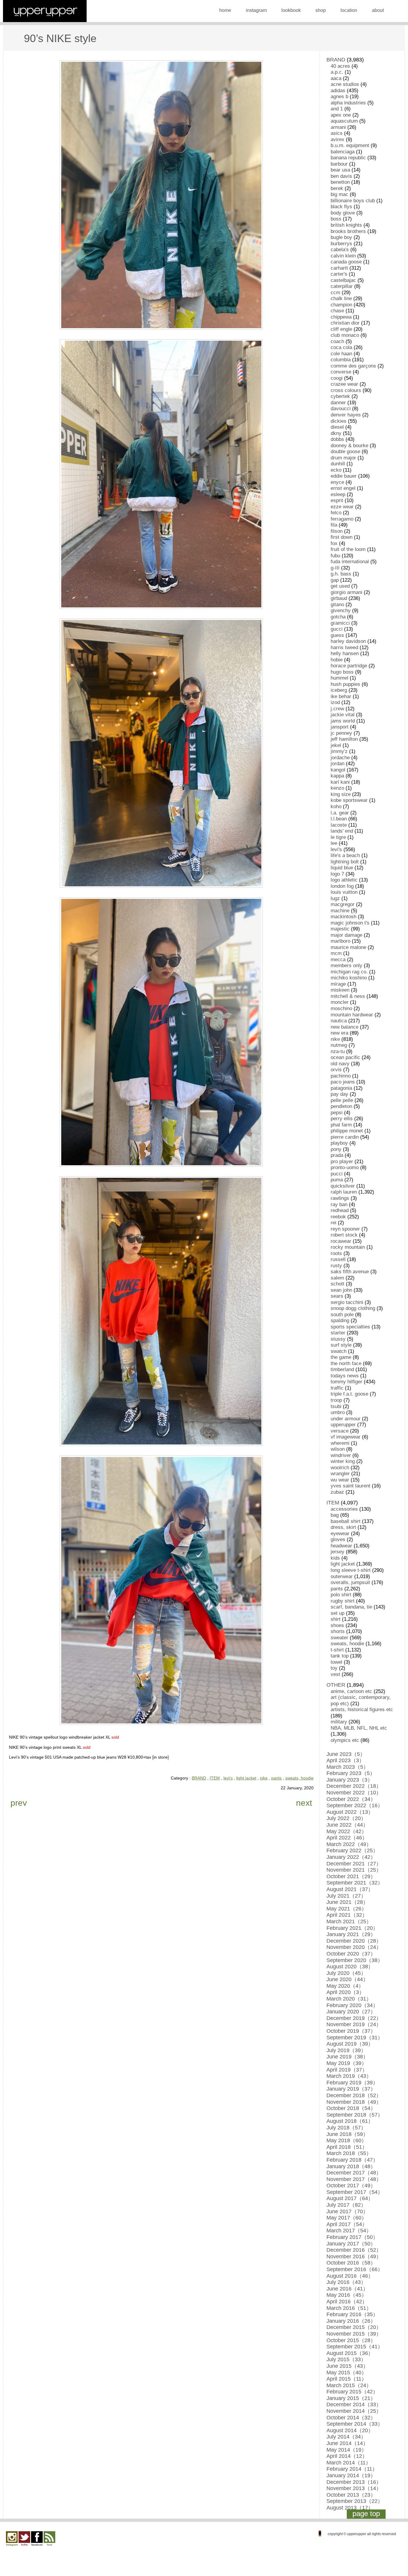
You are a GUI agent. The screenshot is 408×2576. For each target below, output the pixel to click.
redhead (340, 1210)
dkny (336, 433)
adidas (338, 91)
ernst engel (343, 488)
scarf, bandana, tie (351, 1607)
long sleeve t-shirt (351, 1570)
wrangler (340, 1474)
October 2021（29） (351, 1876)
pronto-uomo (345, 1167)
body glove (343, 213)
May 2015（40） (347, 2373)
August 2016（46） (350, 2276)
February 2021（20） (352, 1928)
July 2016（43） (346, 2282)
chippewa (341, 317)
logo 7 (337, 874)
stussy (338, 1339)
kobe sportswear (349, 800)
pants (276, 1778)
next (304, 1803)
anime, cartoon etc (351, 1691)
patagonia (341, 1088)
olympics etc (345, 1740)
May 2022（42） (347, 1831)
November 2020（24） (354, 1947)
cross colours (346, 390)
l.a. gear (340, 813)
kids (335, 1558)
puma (337, 1180)
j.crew (337, 709)
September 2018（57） (355, 2115)
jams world (343, 721)
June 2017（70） (347, 2211)
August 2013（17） (350, 2508)
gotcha (338, 617)
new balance (345, 1027)
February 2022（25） (352, 1850)
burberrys (341, 244)
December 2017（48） (354, 2173)
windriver (341, 1455)
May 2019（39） (347, 2063)
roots (336, 1253)
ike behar (341, 696)
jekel (336, 745)
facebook (37, 2539)
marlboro (340, 941)
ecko (336, 470)
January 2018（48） (351, 2166)
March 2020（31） (349, 1999)
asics (337, 133)
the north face (346, 1363)
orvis (336, 1070)
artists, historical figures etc (362, 1710)
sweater (339, 1638)
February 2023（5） (351, 1773)
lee (334, 843)
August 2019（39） (350, 2044)
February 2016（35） (352, 2314)
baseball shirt (346, 1521)
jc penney (341, 733)
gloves (338, 1539)
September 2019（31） (355, 2038)
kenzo (337, 788)
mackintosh (343, 917)
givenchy (341, 611)
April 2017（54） (347, 2224)
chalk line (341, 298)
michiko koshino (349, 978)
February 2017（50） (352, 2237)
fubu (335, 556)
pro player (342, 1162)
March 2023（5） (348, 1767)
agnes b (339, 97)
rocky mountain (348, 1247)
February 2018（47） (352, 2160)
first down (342, 537)
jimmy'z (339, 751)
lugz (335, 898)
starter (338, 1333)
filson (337, 531)
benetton (340, 182)
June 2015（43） (347, 2366)
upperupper (343, 1425)
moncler (340, 1002)
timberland (342, 1369)
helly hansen (345, 653)
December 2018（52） (354, 2095)
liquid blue (342, 868)
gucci (337, 629)
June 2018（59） (347, 2134)
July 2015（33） (346, 2359)
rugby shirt (343, 1601)
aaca (336, 78)
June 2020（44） (347, 1979)
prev (19, 1803)
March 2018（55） (349, 2153)
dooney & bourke (349, 446)
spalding (340, 1321)
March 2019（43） (349, 2076)
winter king (343, 1461)
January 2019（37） (351, 2089)
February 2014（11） (352, 2469)
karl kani (340, 782)
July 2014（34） (346, 2437)
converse (341, 372)
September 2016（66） (355, 2269)
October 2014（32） (351, 2418)
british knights (346, 225)
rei (333, 1223)
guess (337, 635)
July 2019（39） (346, 2050)
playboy (339, 1143)
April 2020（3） (345, 1992)
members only (346, 966)
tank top (340, 1656)
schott (338, 1284)
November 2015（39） (354, 2334)
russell (338, 1259)
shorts (338, 1631)
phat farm (341, 1125)
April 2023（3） (345, 1760)
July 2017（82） (346, 2205)
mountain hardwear (352, 1015)
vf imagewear (346, 1437)
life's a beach (345, 855)
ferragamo (342, 519)
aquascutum (344, 121)
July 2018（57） (346, 2128)
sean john (341, 1290)
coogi (337, 378)
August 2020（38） (350, 1967)
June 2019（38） (347, 2057)
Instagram (12, 2539)
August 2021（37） (350, 1889)
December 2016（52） (354, 2250)
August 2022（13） (350, 1812)
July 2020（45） (346, 1973)
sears (337, 1296)
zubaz (337, 1492)
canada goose (346, 262)
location (349, 10)
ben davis (341, 176)
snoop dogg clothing (353, 1308)
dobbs (337, 439)
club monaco (345, 335)
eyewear (340, 1534)
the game (341, 1357)
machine (340, 911)
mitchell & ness (348, 996)
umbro (338, 1412)
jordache (340, 758)
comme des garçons (353, 366)
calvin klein (343, 256)
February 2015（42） (352, 2392)
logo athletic (344, 880)
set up (338, 1613)
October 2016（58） (351, 2263)
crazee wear (344, 384)
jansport (340, 727)
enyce (337, 482)
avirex (338, 139)
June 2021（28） (347, 1902)
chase (337, 311)
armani (338, 127)
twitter (24, 2539)
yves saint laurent (351, 1486)
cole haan (341, 354)
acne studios (345, 84)
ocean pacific (345, 1057)
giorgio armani (346, 592)
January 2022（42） (351, 1857)
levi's (228, 1778)
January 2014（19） (351, 2475)
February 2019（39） (352, 2083)
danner (338, 403)
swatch (339, 1351)
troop (336, 1400)
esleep (338, 494)
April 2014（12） (347, 2456)
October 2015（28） (351, 2340)
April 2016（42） (347, 2302)
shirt (336, 1619)
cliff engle (341, 329)
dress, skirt (343, 1527)
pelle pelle (342, 1100)
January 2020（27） (351, 2012)
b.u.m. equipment (350, 145)
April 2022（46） (347, 1838)
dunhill (338, 464)
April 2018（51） (347, 2147)
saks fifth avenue (350, 1272)
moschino (341, 1008)
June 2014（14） (347, 2443)
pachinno (341, 1076)
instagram (256, 10)
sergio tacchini (347, 1302)
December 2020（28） (354, 1941)
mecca (338, 960)
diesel (337, 427)
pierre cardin (345, 1137)
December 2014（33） (354, 2404)
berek (337, 188)
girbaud (339, 598)
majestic (340, 929)
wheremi (340, 1443)
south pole (342, 1315)
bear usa (340, 170)
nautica (339, 1021)
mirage (338, 984)
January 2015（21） (351, 2398)
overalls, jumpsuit (350, 1582)
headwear (341, 1546)
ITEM (215, 1778)
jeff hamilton (344, 739)
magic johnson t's (350, 923)
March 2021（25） (349, 1921)
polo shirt (341, 1595)
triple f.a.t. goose (349, 1394)
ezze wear (342, 507)
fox (334, 543)
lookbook (291, 10)
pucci (337, 1174)
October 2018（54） (351, 2108)
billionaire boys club (353, 201)
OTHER (336, 1685)
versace (340, 1431)
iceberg (339, 690)
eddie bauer (344, 476)
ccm (335, 293)
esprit (337, 500)
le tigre (338, 837)
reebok (338, 1217)
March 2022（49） (349, 1844)
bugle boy (341, 237)
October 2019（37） (351, 2031)
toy (334, 1668)
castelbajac (343, 280)
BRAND (199, 1778)
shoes (337, 1625)
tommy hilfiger (346, 1382)
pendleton (341, 1106)
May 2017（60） (347, 2218)
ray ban (339, 1204)
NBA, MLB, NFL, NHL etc (359, 1728)
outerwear (342, 1576)
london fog (342, 886)
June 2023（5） (346, 1754)
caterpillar (342, 286)
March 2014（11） (349, 2463)
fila (334, 525)
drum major (343, 458)
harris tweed (344, 648)
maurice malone (348, 947)
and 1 (337, 109)
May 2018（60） (347, 2140)
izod (335, 702)
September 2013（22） (355, 2501)
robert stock (344, 1235)
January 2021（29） (351, 1934)
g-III (335, 568)
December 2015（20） (354, 2327)
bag (335, 1515)
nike (264, 1778)
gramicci (340, 623)
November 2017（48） (354, 2179)
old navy (340, 1064)
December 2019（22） (354, 2018)
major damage (346, 935)
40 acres (340, 66)
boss (336, 219)
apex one (341, 115)
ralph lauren (344, 1192)
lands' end (342, 831)
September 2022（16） (355, 1805)
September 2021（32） (355, 1883)
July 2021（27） (346, 1896)
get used (340, 586)
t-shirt (337, 1650)
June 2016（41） (347, 2289)
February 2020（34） (352, 2005)
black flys (341, 207)
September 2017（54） (355, 2192)
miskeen (340, 990)
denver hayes (346, 415)
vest (335, 1674)
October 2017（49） (351, 2185)
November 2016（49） (354, 2256)
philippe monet (347, 1131)
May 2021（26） (347, 1909)
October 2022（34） (351, 1799)
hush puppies (345, 684)
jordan (338, 764)
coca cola (341, 347)
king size (341, 794)
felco (336, 513)
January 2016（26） (351, 2321)
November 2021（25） (354, 1870)
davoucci (341, 409)
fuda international (350, 562)
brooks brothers (348, 231)
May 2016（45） (347, 2295)
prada (337, 1155)
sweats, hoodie (299, 1778)
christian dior (345, 323)
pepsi (337, 1113)
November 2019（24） (354, 2024)
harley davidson (348, 641)
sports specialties (350, 1327)
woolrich (340, 1468)
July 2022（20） (346, 1818)
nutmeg (339, 1045)
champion (341, 305)
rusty (336, 1266)
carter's (339, 274)
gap (335, 580)
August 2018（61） (350, 2121)
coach (337, 341)
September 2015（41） (355, 2347)
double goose (345, 452)
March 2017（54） (349, 2231)
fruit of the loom (348, 549)
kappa (337, 776)
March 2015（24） (349, 2385)
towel (336, 1662)
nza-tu (338, 1051)
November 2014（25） (354, 2411)
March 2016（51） (349, 2308)
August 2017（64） (350, 2198)
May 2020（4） (345, 1986)
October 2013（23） (351, 2495)
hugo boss (342, 672)
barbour (339, 164)
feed (49, 2539)
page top (366, 2514)
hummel (339, 678)
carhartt (339, 268)
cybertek (340, 396)
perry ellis (342, 1119)
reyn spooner (345, 1229)
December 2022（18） (354, 1786)
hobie (337, 660)
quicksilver (343, 1186)
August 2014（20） (350, 2430)
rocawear (341, 1241)
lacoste (339, 825)
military (339, 1722)
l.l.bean (339, 819)
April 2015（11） (347, 2379)
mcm (336, 953)
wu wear (340, 1480)
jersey (338, 1552)
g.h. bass (341, 574)
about (378, 10)
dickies (339, 421)
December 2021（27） (354, 1864)
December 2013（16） (354, 2482)
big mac (339, 194)
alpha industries (348, 103)
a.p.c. (337, 72)
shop (321, 10)
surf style (341, 1345)
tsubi (336, 1406)
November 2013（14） (354, 2488)
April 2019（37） (347, 2070)
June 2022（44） (347, 1825)
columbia (341, 360)
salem (337, 1278)
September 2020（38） (355, 1960)
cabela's (340, 250)
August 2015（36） (350, 2353)
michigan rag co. (349, 972)
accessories (344, 1509)
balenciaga (343, 152)
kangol (338, 770)
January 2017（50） (351, 2244)
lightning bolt (345, 862)
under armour (346, 1419)
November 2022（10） (354, 1793)
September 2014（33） (355, 2424)
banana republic (348, 158)
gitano (337, 605)
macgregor (343, 904)
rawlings (340, 1198)
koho (336, 807)
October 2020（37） (351, 1954)
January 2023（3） (350, 1780)
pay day (339, 1094)
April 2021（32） (347, 1915)
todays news (345, 1376)
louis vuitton (344, 892)
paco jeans (343, 1082)
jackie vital (343, 715)
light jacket (246, 1778)
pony (336, 1149)
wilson (338, 1449)
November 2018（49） (354, 2102)
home (225, 10)
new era (339, 1033)
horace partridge (349, 666)
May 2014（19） (347, 2450)
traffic (337, 1388)
